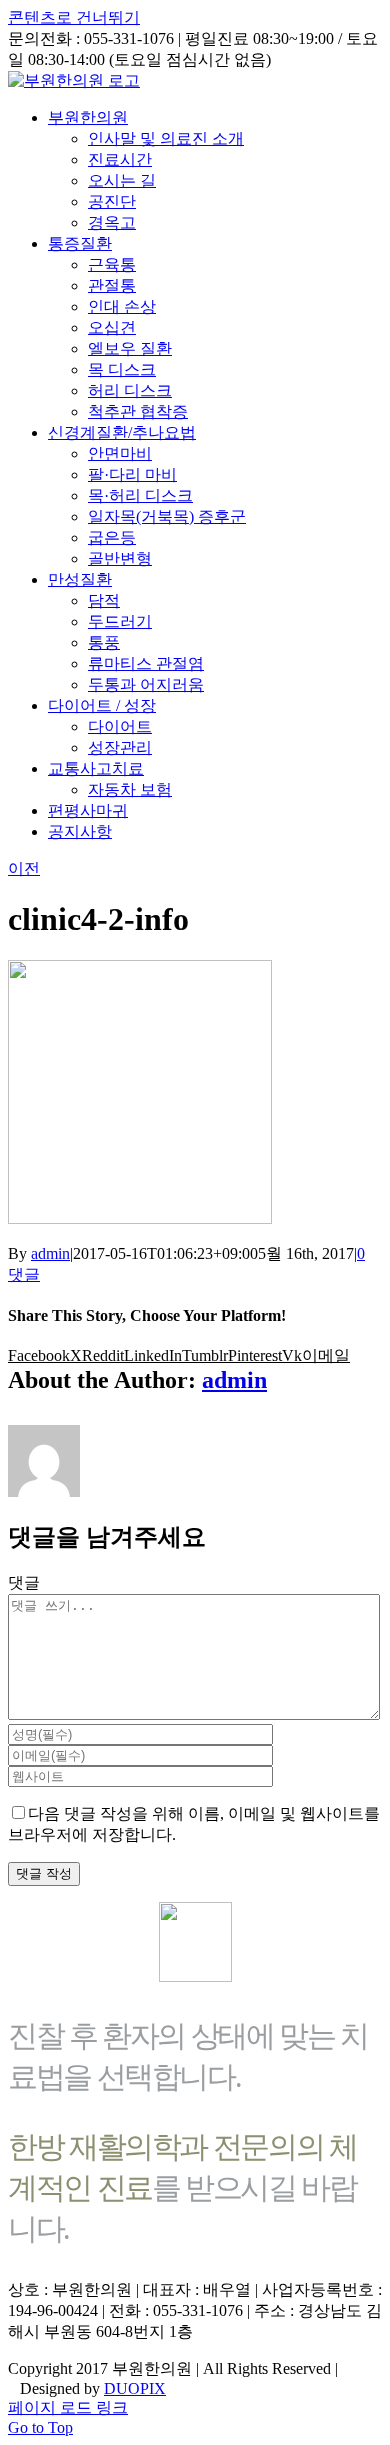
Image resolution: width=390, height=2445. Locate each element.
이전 (24, 868)
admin (50, 1253)
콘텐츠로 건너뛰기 (74, 17)
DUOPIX (135, 2388)
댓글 (24, 1582)
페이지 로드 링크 (68, 2407)
